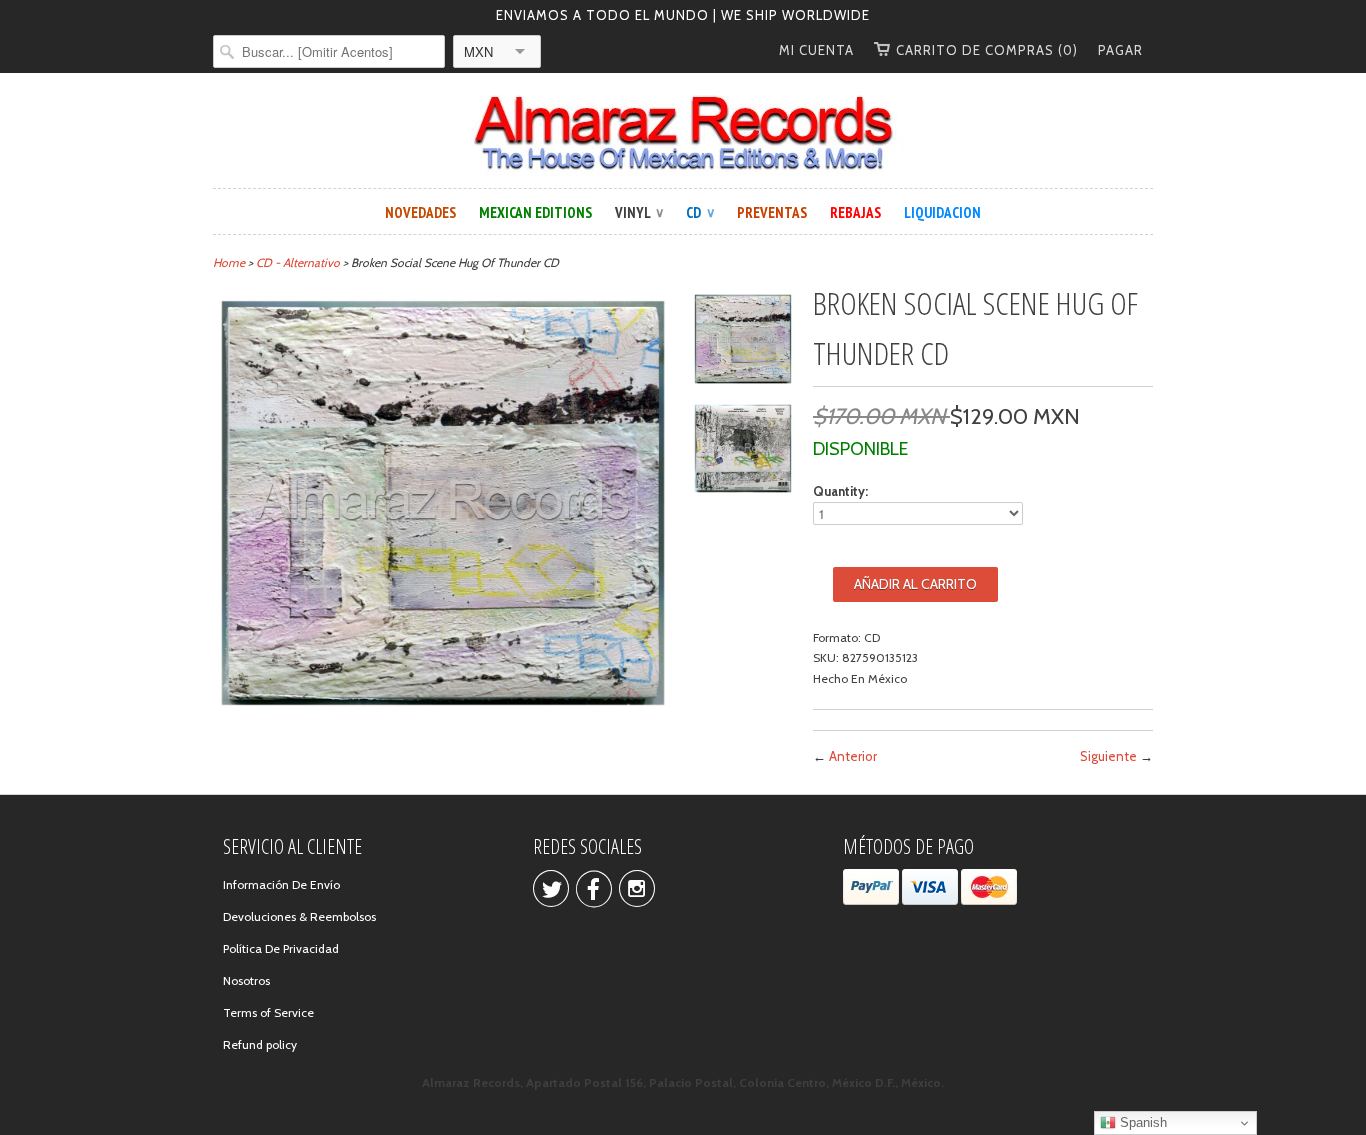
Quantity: (840, 491)
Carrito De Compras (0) (987, 50)
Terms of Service (268, 1012)
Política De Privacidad (281, 948)
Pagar (1120, 50)
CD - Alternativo (298, 262)
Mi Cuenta (816, 50)
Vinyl (639, 212)
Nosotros (246, 980)
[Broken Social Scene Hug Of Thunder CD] (743, 342)
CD (700, 212)
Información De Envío (281, 884)
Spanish (1141, 1122)
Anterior (853, 756)
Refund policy (260, 1044)
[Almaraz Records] (683, 133)
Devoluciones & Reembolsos (299, 916)
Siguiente (1108, 756)
